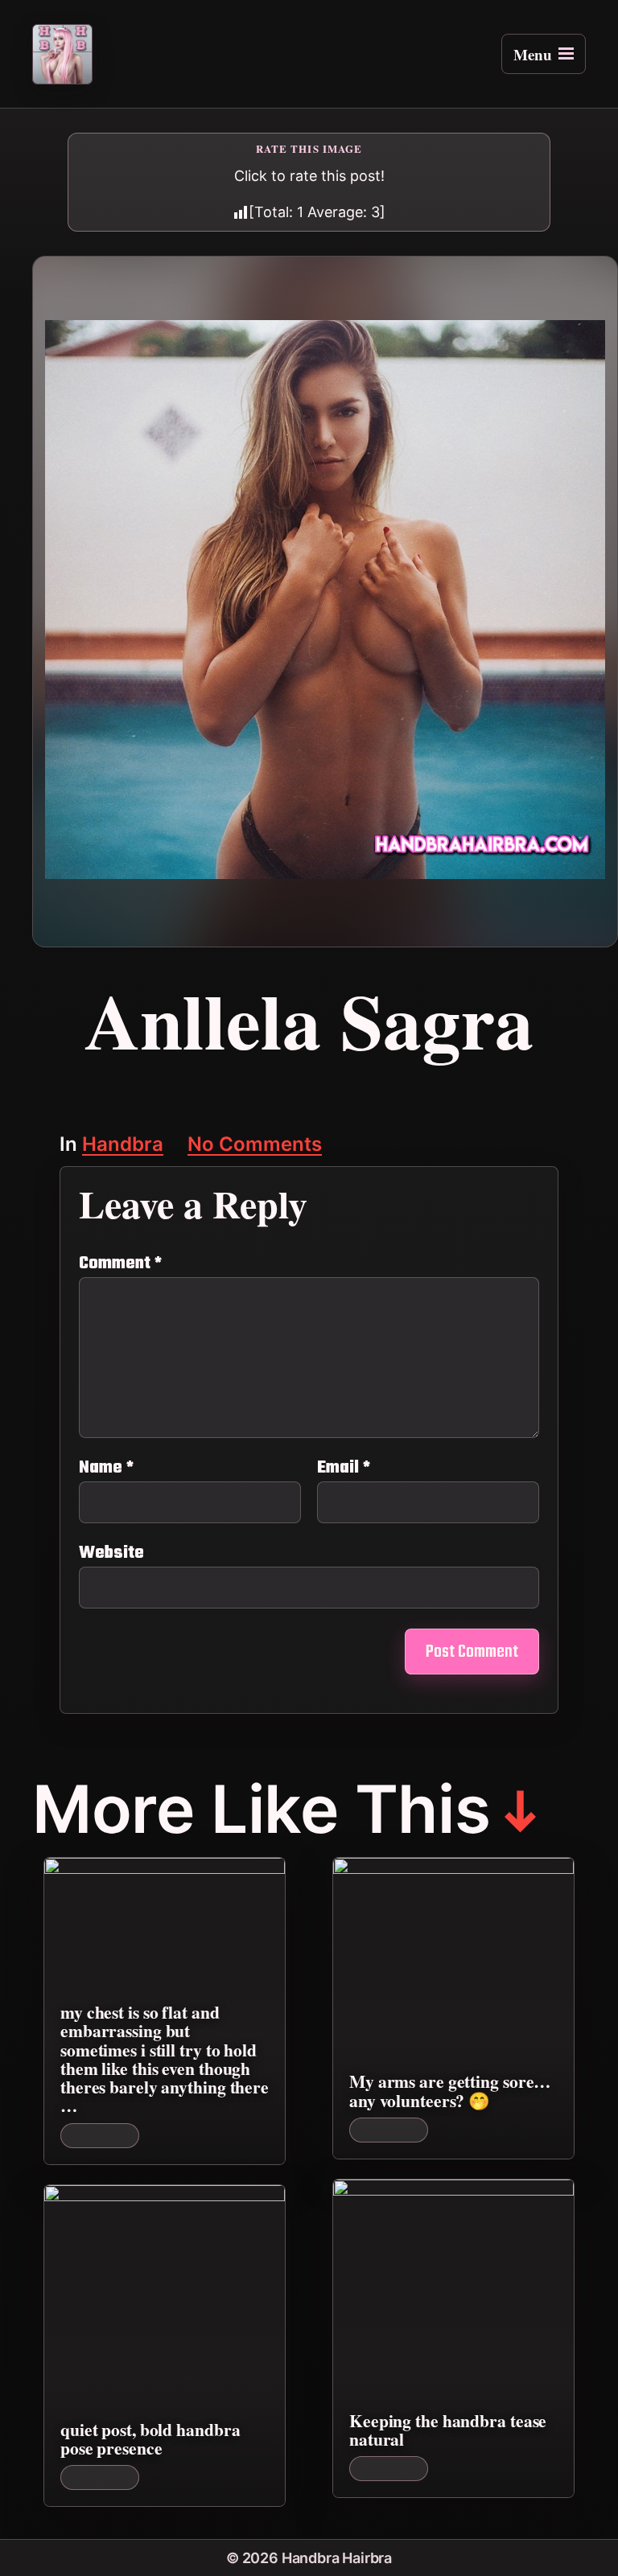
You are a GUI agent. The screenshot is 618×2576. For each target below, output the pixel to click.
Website (111, 1551)
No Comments (255, 1146)
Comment (120, 1263)
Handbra (123, 1146)
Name (106, 1468)
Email (344, 1468)
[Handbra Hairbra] (62, 54)
